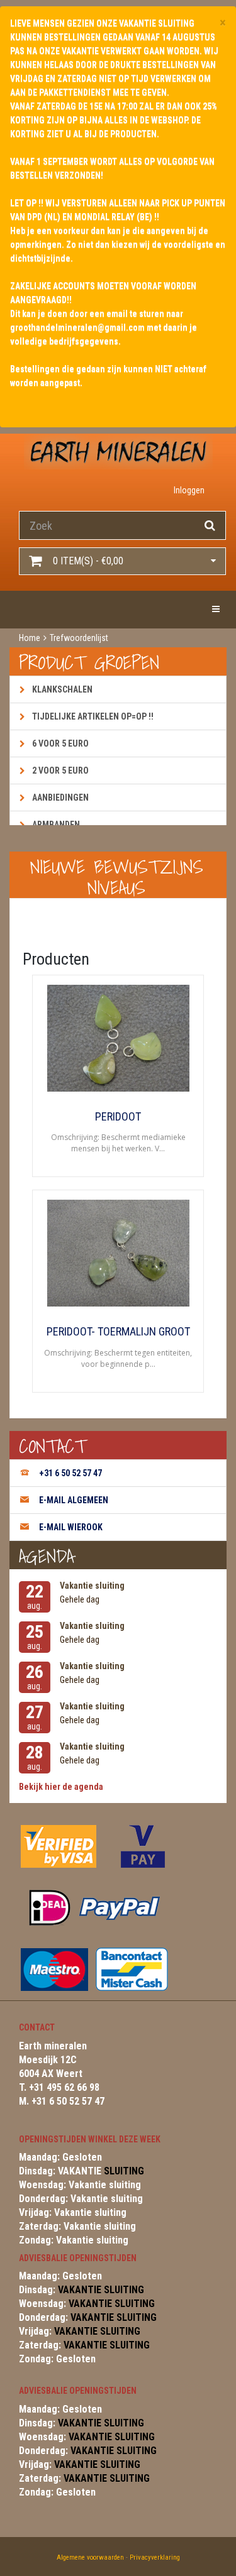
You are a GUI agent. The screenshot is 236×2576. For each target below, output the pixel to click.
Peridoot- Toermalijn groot (118, 1332)
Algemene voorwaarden (90, 2557)
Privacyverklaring (155, 2557)
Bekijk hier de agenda (61, 1787)
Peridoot (118, 1117)
